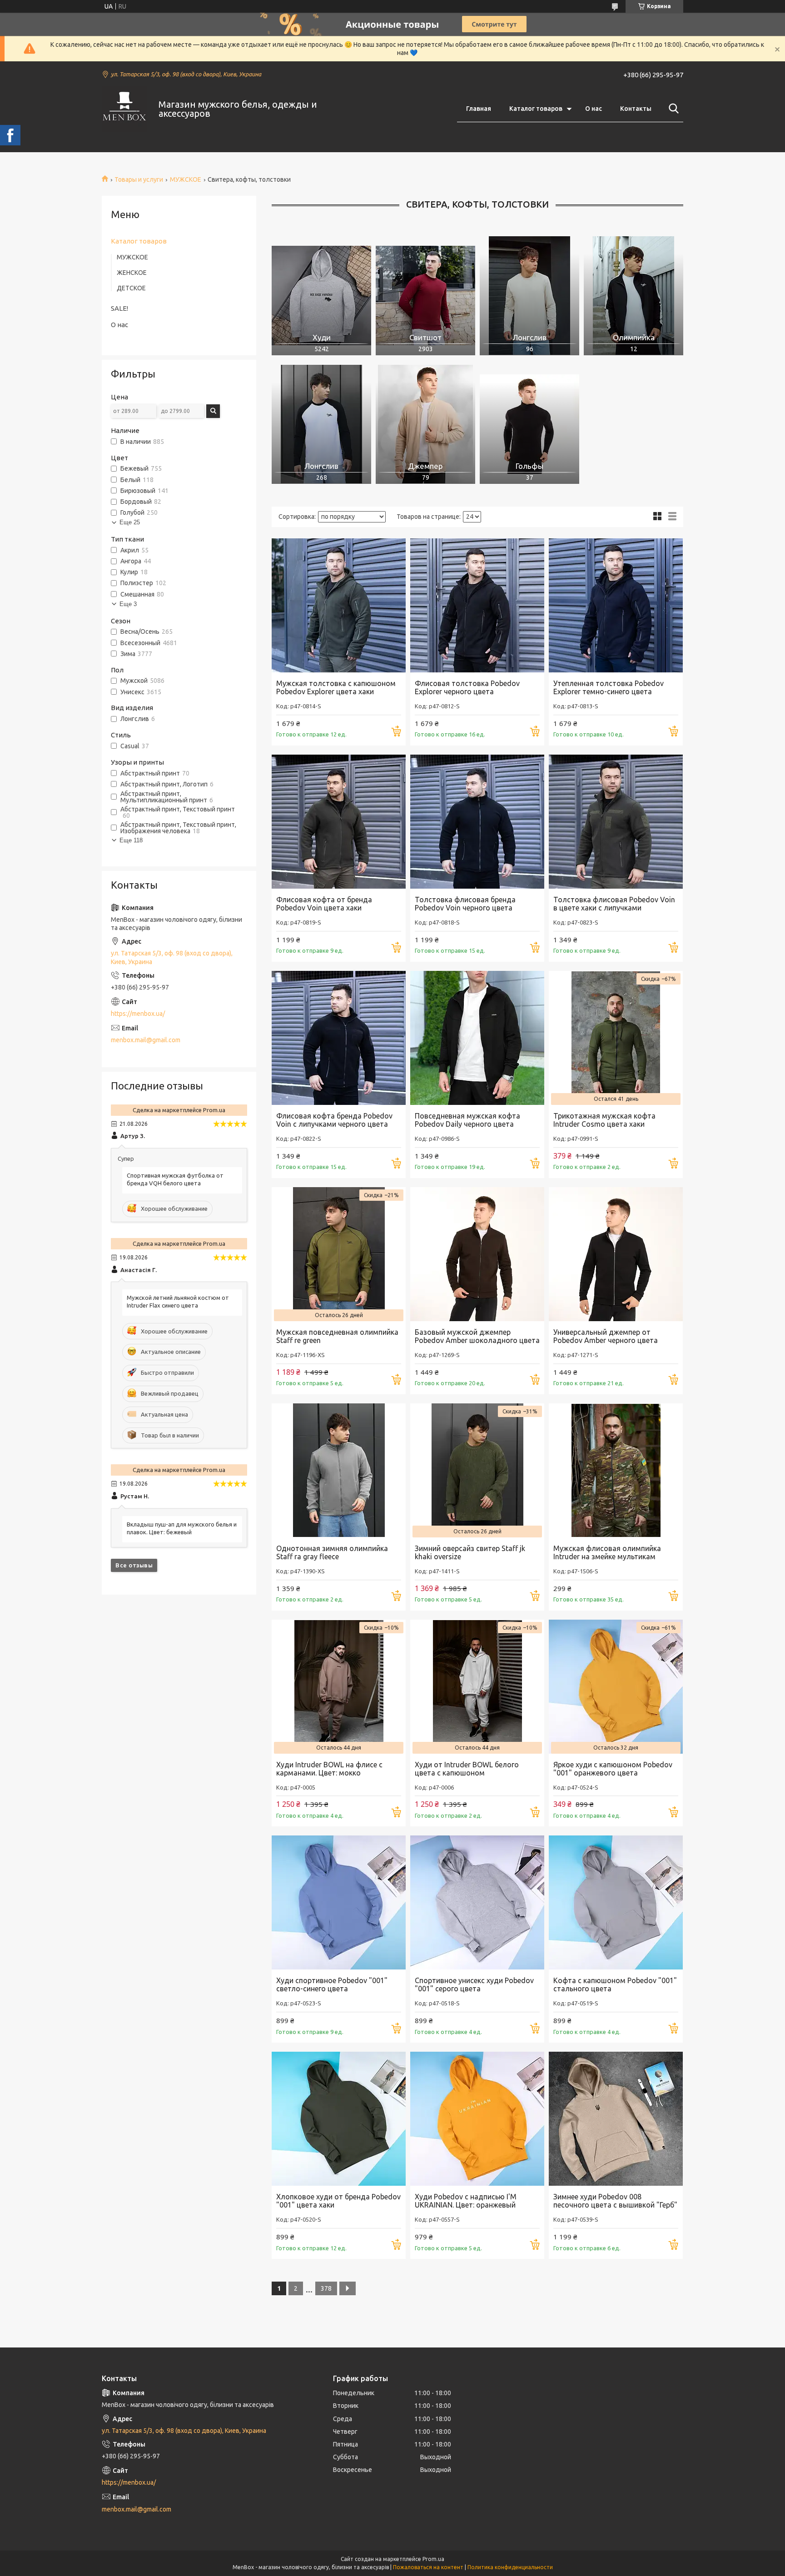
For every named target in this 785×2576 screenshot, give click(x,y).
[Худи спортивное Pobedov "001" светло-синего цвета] (339, 1902)
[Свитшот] (425, 296)
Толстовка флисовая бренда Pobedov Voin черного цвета (465, 904)
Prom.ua (433, 2559)
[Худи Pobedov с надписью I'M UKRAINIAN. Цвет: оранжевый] (477, 2119)
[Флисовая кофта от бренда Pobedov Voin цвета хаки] (339, 822)
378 (326, 2288)
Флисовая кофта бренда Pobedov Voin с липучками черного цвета (334, 1120)
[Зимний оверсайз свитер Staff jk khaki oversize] (477, 1470)
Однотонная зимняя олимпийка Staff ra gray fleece (332, 1552)
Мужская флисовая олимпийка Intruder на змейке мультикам (607, 1552)
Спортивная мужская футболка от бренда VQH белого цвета (175, 1179)
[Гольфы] (529, 424)
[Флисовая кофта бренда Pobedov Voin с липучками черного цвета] (339, 1038)
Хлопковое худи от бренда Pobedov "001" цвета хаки (338, 2201)
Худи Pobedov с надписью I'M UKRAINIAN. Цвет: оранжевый (466, 2201)
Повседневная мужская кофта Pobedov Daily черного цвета (467, 1120)
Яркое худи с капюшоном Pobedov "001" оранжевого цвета (613, 1769)
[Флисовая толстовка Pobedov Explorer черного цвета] (477, 605)
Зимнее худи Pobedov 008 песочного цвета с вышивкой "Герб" (615, 2201)
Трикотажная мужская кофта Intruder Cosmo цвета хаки (604, 1120)
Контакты (636, 109)
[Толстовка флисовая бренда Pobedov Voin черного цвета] (477, 822)
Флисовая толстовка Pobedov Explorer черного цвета (467, 687)
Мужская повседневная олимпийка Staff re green (337, 1336)
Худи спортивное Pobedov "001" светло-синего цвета (332, 1984)
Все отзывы (134, 1565)
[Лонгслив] (529, 296)
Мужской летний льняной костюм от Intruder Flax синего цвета (178, 1301)
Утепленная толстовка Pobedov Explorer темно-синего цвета (609, 687)
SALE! (119, 308)
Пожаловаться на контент (428, 2567)
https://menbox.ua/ (138, 1014)
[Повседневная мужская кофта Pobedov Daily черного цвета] (477, 1038)
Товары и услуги (139, 179)
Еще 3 (128, 604)
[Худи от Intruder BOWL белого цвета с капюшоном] (477, 1687)
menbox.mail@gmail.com (146, 1040)
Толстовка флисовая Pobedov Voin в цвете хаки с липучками (614, 904)
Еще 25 (130, 522)
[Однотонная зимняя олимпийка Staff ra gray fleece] (339, 1470)
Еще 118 (131, 840)
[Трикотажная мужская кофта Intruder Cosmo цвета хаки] (616, 1038)
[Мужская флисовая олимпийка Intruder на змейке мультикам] (616, 1470)
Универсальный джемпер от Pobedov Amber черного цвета (606, 1336)
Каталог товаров (536, 109)
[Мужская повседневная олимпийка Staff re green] (339, 1254)
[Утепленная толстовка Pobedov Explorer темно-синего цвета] (616, 605)
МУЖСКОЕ (186, 179)
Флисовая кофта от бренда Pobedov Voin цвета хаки (324, 904)
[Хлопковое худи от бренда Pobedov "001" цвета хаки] (339, 2119)
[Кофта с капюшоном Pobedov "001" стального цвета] (616, 1902)
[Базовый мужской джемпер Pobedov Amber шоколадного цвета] (477, 1254)
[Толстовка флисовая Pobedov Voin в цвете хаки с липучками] (616, 822)
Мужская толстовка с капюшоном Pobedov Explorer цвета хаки (336, 687)
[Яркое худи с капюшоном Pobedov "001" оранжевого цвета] (616, 1687)
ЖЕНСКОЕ (132, 273)
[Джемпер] (425, 424)
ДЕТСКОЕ (131, 288)
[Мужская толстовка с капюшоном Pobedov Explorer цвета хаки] (339, 605)
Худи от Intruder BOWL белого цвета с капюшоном (467, 1769)
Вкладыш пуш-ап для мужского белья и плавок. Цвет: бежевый (182, 1528)
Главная (479, 109)
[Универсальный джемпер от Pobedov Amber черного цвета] (616, 1254)
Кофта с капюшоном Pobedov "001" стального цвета (615, 1984)
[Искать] (672, 109)
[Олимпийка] (633, 296)
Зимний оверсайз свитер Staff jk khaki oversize (470, 1552)
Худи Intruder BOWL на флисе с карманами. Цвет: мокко (329, 1769)
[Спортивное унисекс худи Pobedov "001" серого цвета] (477, 1902)
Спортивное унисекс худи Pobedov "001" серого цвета (474, 1984)
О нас (594, 109)
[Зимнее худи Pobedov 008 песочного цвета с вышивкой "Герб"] (616, 2119)
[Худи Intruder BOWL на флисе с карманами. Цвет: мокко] (339, 1687)
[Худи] (321, 296)
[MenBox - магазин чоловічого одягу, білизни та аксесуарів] (124, 109)
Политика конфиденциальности (510, 2567)
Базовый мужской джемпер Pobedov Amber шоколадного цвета (477, 1336)
